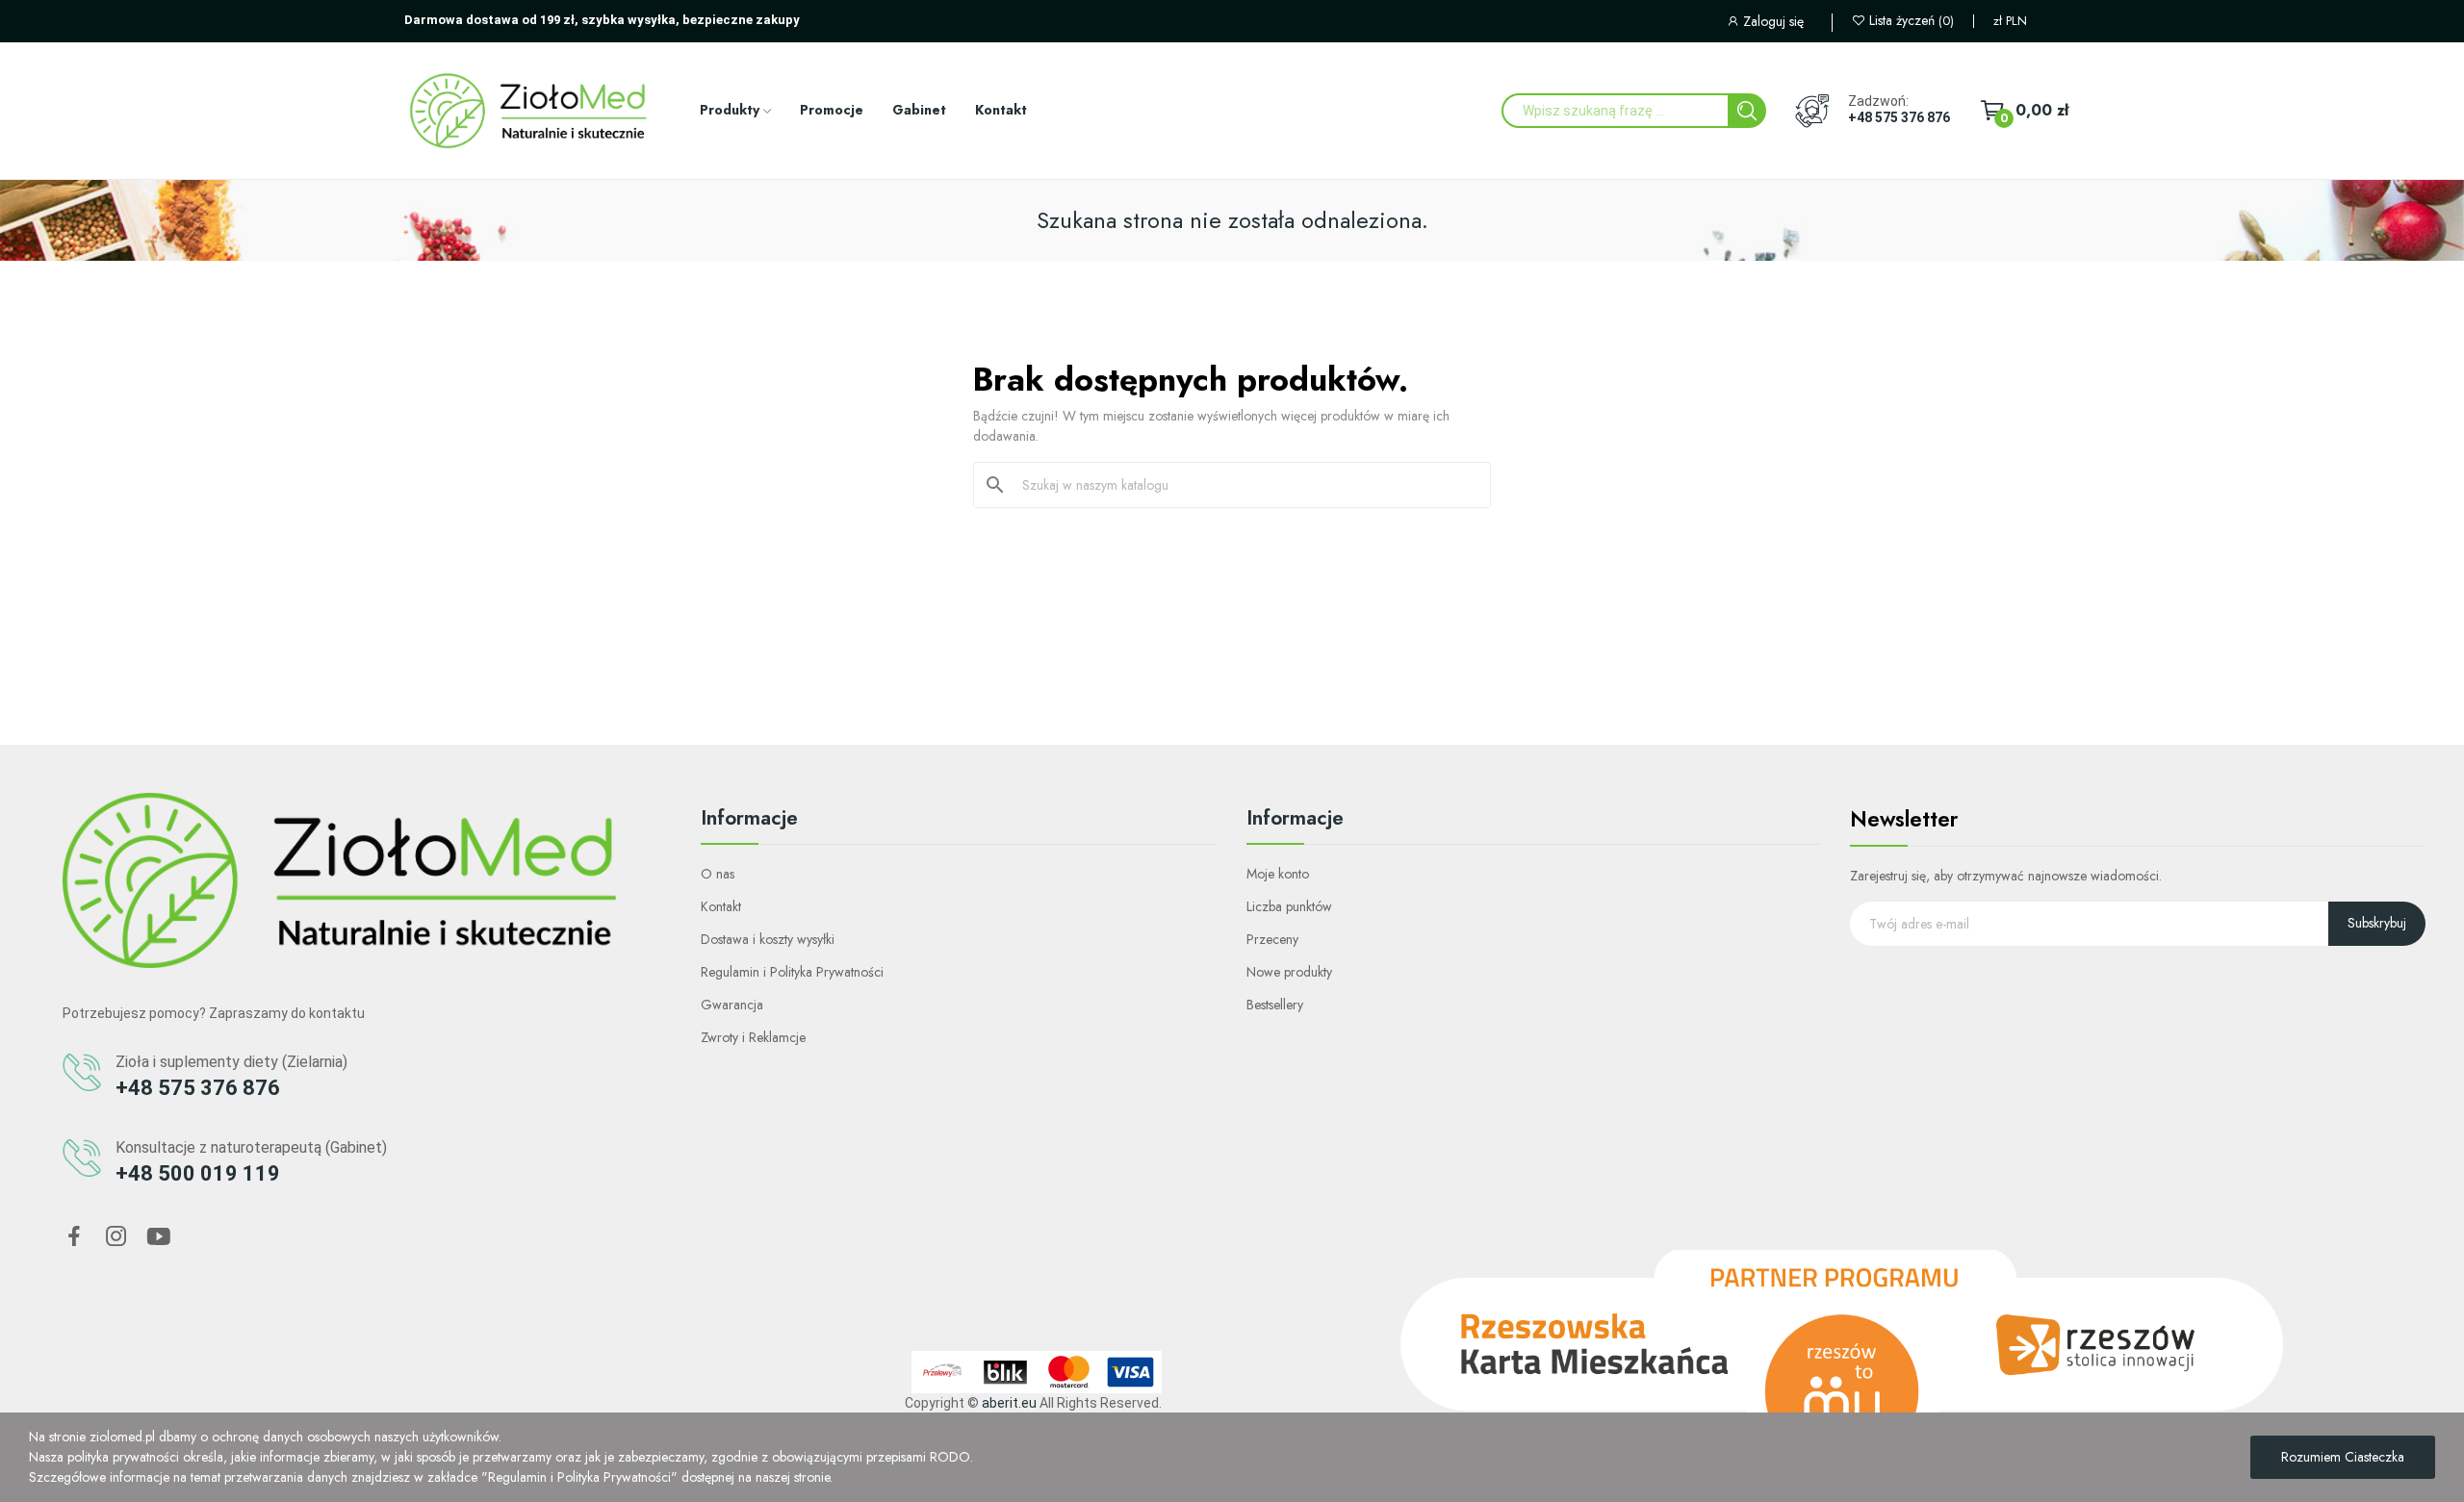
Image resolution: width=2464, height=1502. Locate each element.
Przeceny (1272, 939)
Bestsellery (1275, 1005)
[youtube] (159, 1237)
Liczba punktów (1289, 906)
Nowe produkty (1289, 972)
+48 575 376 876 (1899, 117)
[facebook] (74, 1237)
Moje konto (1278, 874)
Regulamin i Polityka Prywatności (792, 972)
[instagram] (116, 1237)
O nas (718, 874)
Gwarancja (732, 1005)
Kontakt (721, 906)
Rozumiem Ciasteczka (2343, 1457)
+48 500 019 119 (198, 1173)
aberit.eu (1009, 1403)
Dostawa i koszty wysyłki (768, 939)
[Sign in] (1779, 24)
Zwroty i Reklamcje (753, 1037)
